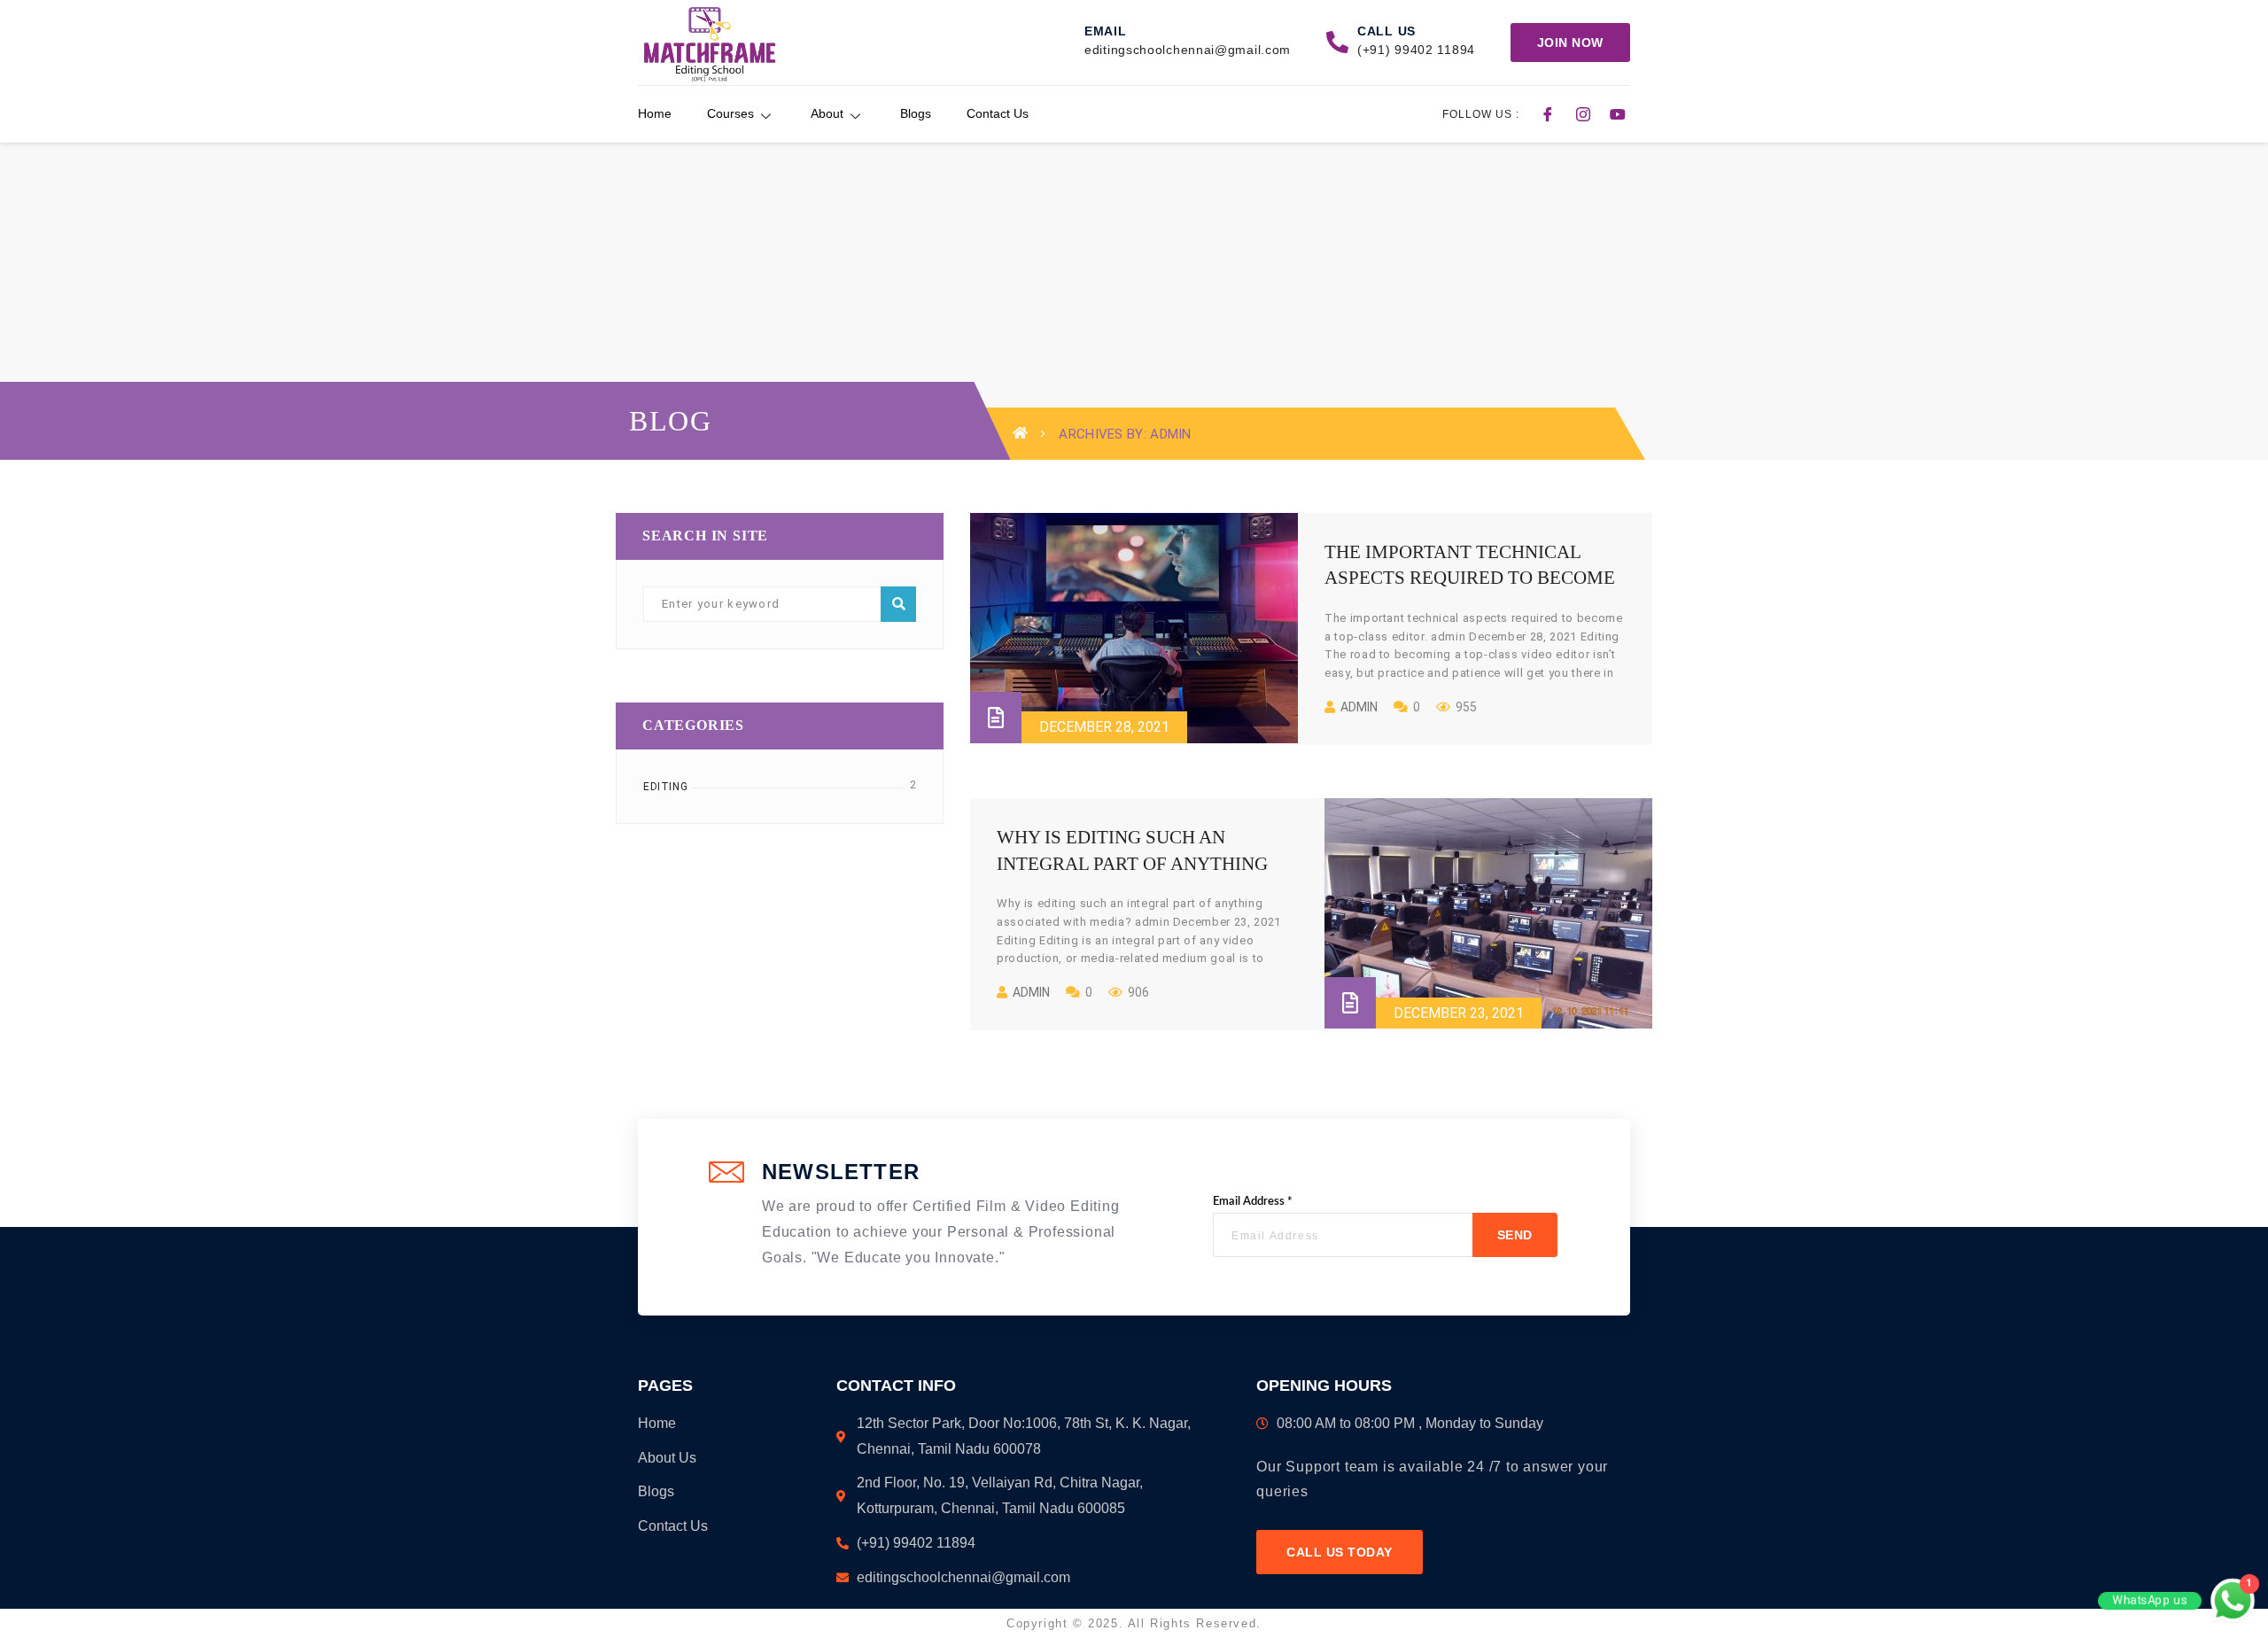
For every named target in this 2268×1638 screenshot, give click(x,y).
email (1106, 31)
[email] (1064, 42)
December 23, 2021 (1459, 1013)
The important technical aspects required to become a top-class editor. (1470, 578)
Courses (730, 113)
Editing (665, 787)
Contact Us (998, 113)
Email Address (1253, 1202)
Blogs (916, 113)
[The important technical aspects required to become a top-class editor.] (1134, 628)
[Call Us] (1337, 42)
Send (1515, 1235)
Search (898, 604)
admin (1359, 707)
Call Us (1386, 31)
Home (655, 113)
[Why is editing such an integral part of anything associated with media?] (1488, 913)
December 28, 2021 (1104, 727)
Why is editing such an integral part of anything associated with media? (1132, 863)
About (827, 113)
